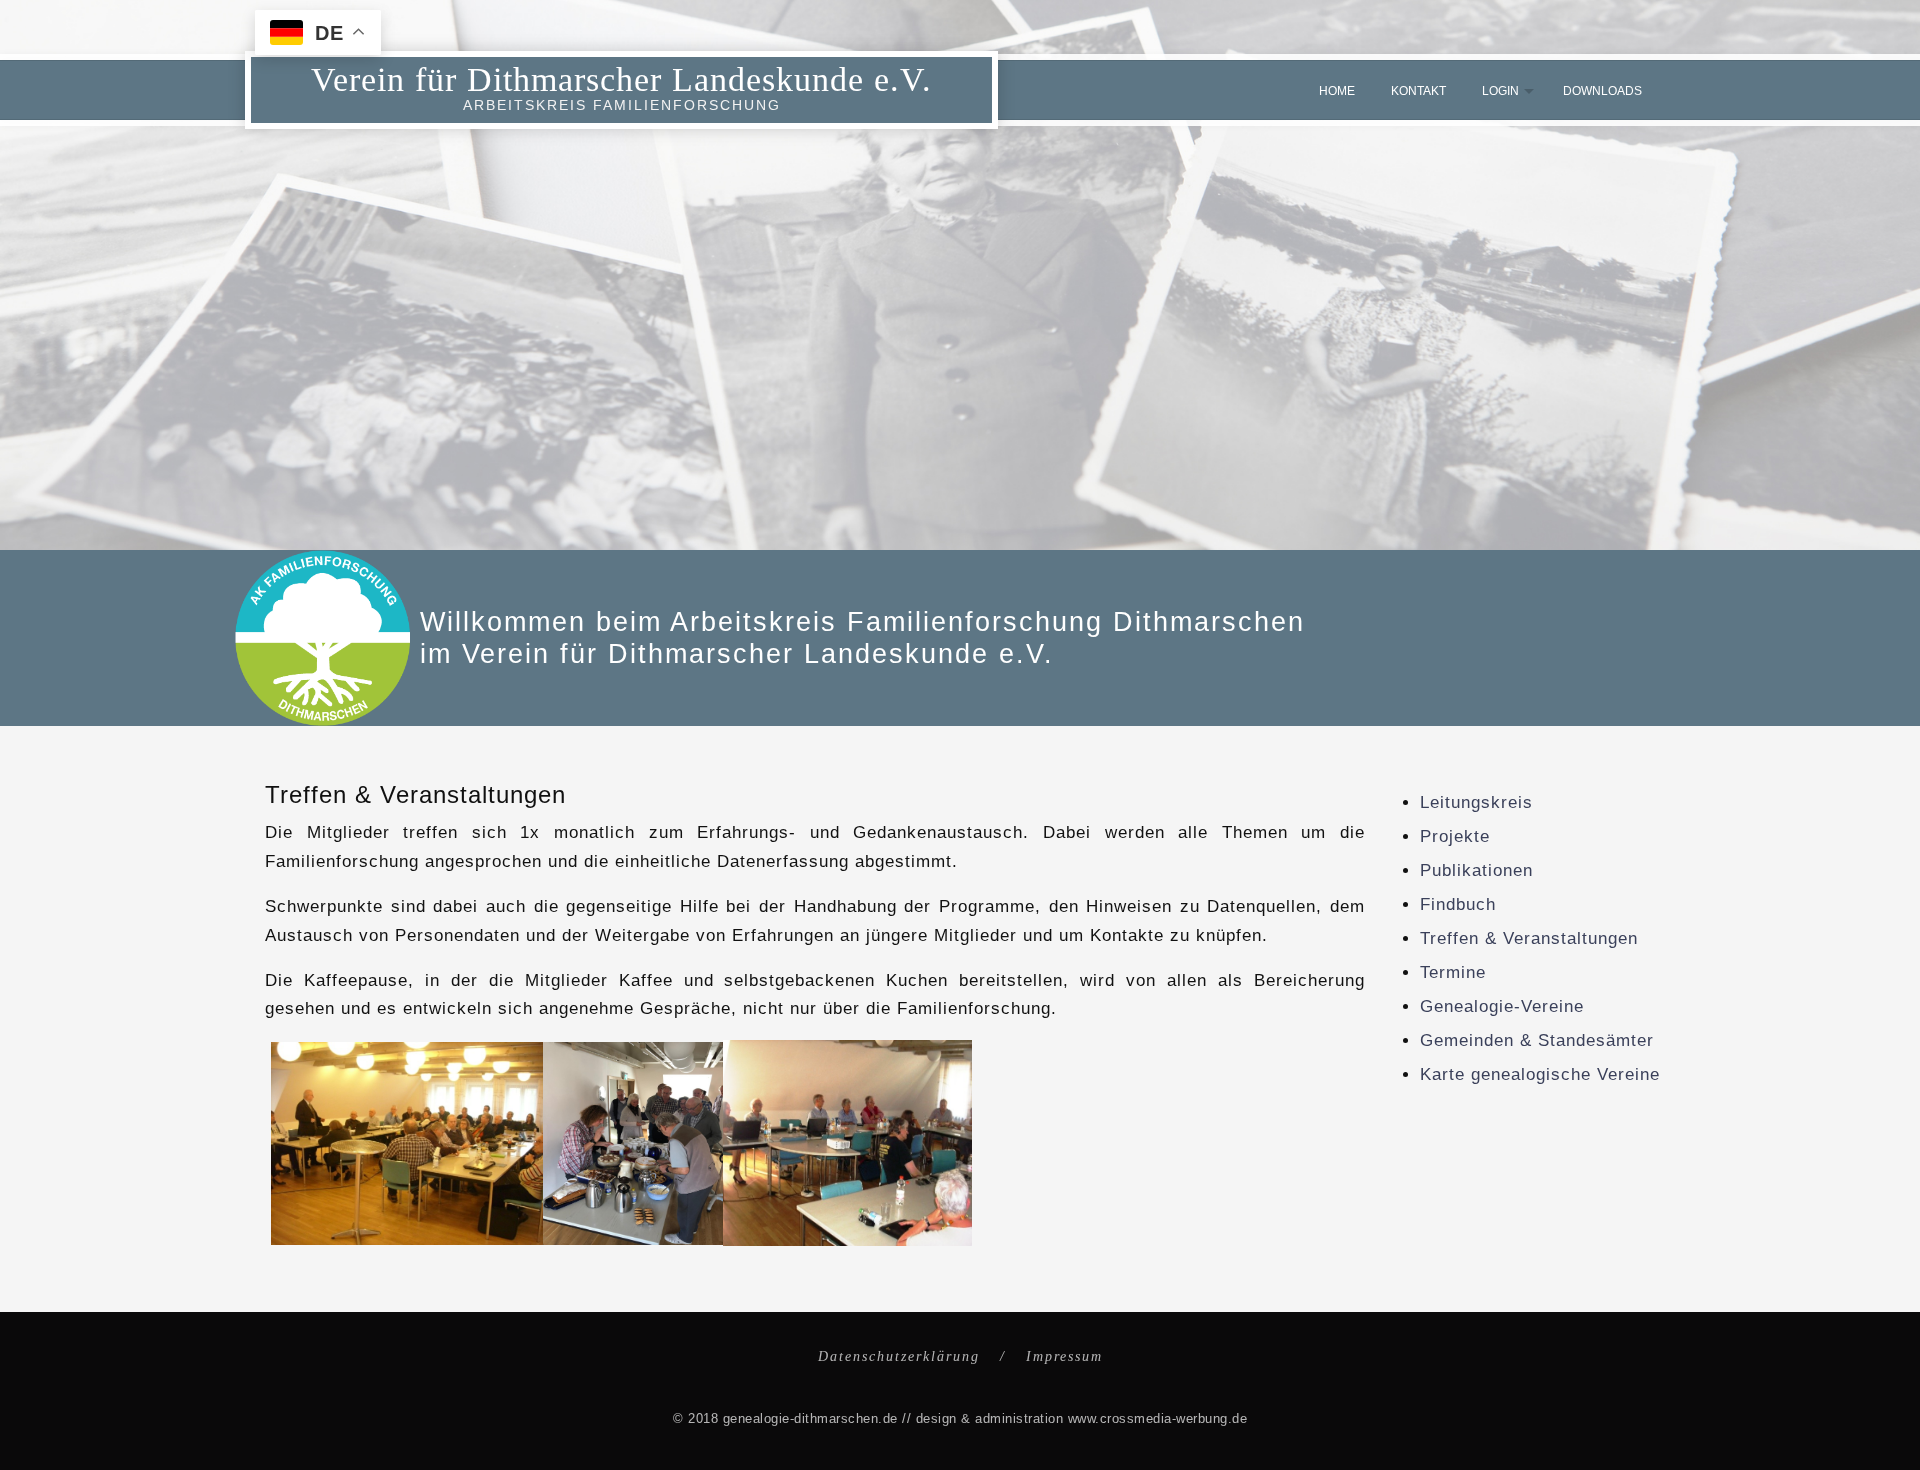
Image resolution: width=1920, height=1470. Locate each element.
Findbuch (1458, 904)
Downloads (1602, 91)
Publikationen (1476, 870)
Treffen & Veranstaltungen (1529, 938)
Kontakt (1418, 91)
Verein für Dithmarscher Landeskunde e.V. (621, 79)
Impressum (1064, 1356)
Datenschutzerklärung (899, 1356)
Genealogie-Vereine (1502, 1006)
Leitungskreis (1476, 802)
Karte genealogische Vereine (1540, 1074)
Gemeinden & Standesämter (1537, 1040)
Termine (1453, 972)
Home (1337, 91)
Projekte (1455, 836)
